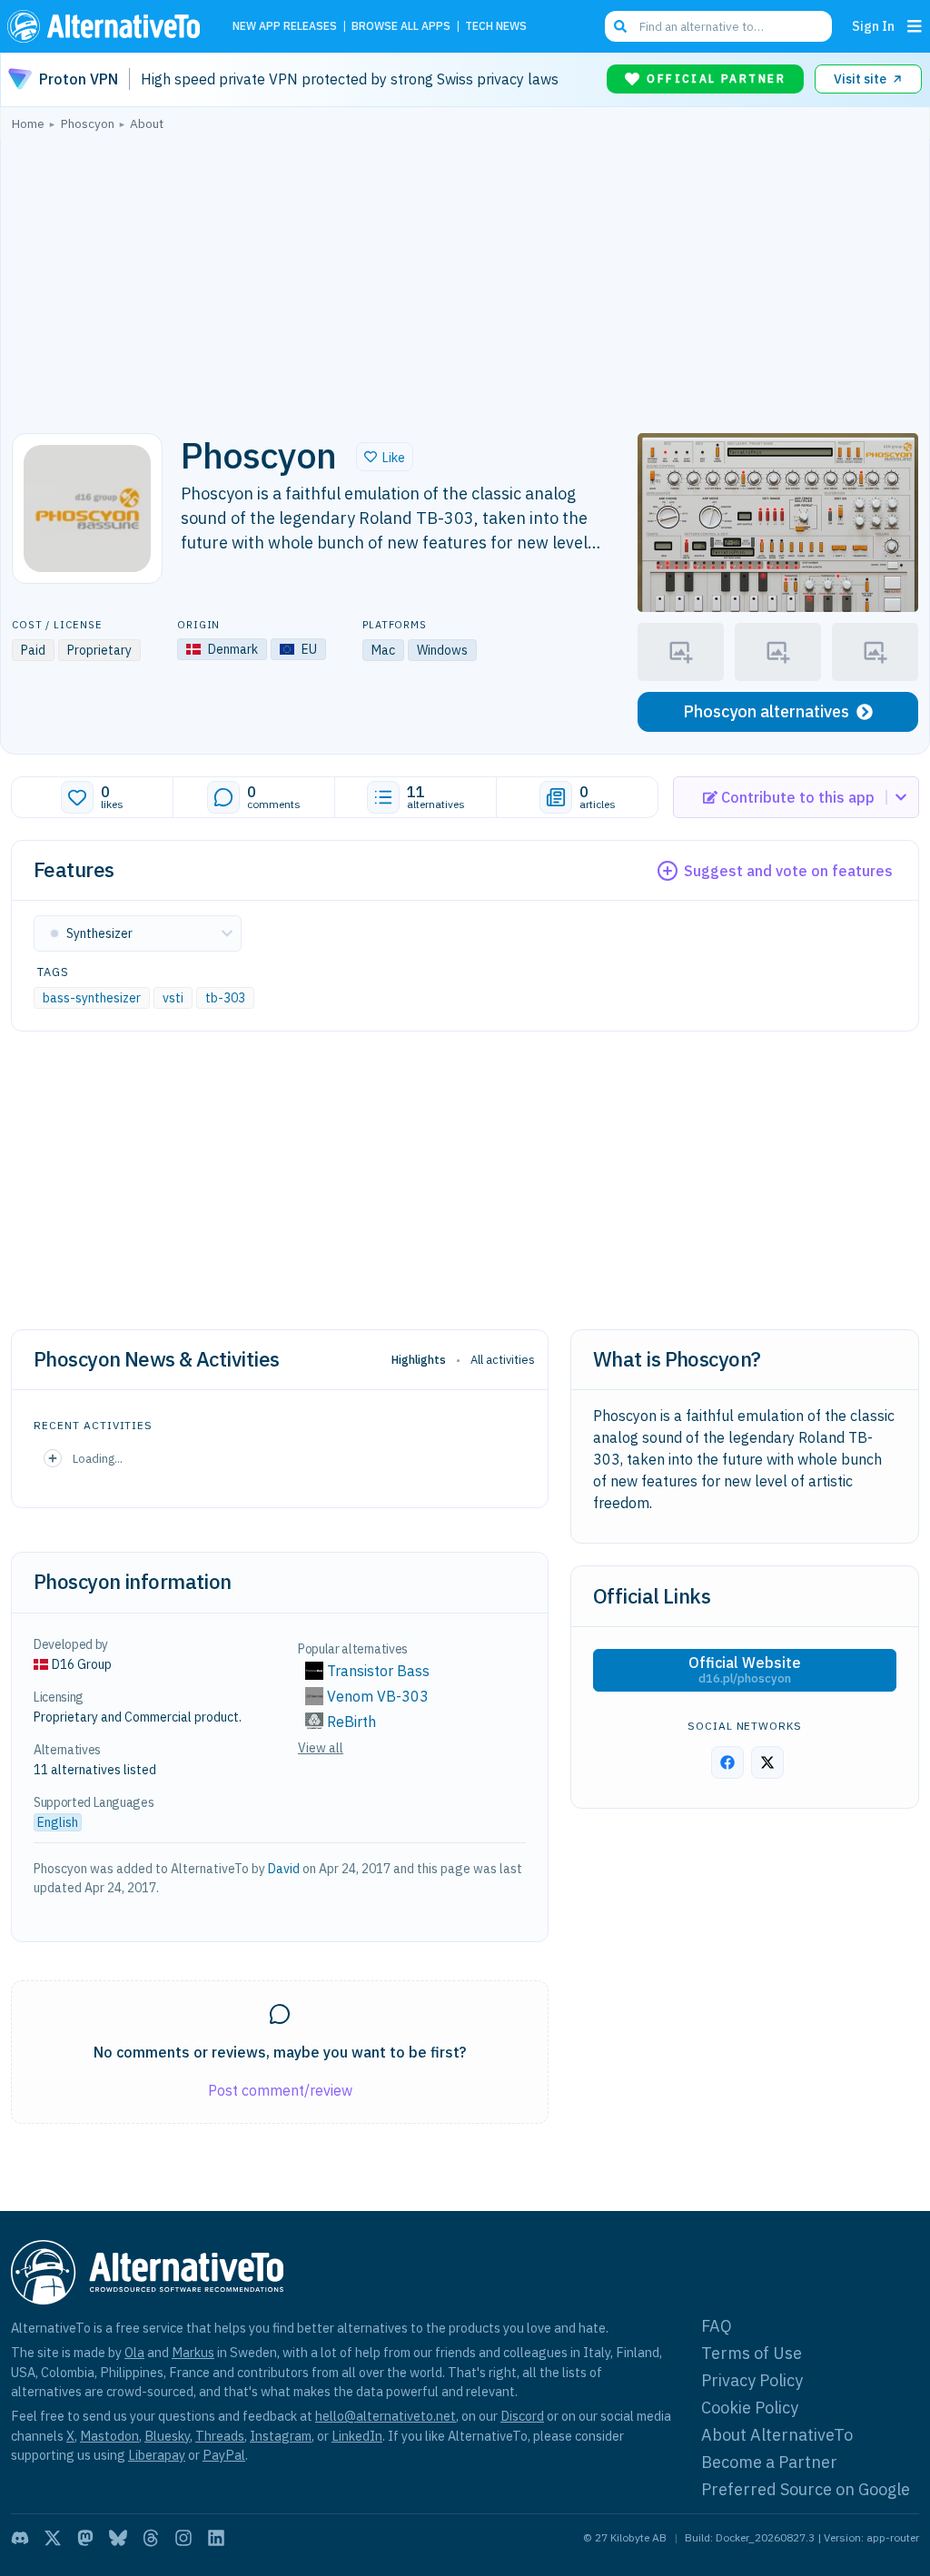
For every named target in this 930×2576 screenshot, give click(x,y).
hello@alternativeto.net (386, 2416)
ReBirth (351, 1722)
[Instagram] (183, 2538)
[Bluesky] (118, 2538)
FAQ (717, 2326)
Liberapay (157, 2455)
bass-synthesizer (92, 998)
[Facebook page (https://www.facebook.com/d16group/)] (727, 1762)
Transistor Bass (378, 1671)
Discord (522, 2416)
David (284, 1869)
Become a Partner (769, 2462)
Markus (193, 2352)
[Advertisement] (465, 277)
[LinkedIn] (216, 2538)
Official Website (745, 1670)
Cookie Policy (750, 2408)
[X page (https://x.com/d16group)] (767, 1762)
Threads (220, 2436)
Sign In (873, 26)
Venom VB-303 (378, 1696)
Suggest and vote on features (788, 871)
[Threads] (151, 2538)
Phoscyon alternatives (766, 711)
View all (321, 1748)
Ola (134, 2352)
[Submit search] (620, 26)
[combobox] (718, 26)
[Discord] (20, 2538)
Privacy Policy (752, 2380)
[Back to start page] (108, 26)
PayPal (224, 2455)
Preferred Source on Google (806, 2489)
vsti (173, 998)
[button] (385, 457)
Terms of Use (752, 2353)
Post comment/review (280, 2090)
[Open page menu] (915, 26)
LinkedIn (357, 2436)
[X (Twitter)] (53, 2538)
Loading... (98, 1458)
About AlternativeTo (777, 2435)
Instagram (281, 2436)
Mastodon (109, 2436)
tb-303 (225, 998)
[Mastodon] (85, 2538)
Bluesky (167, 2436)
